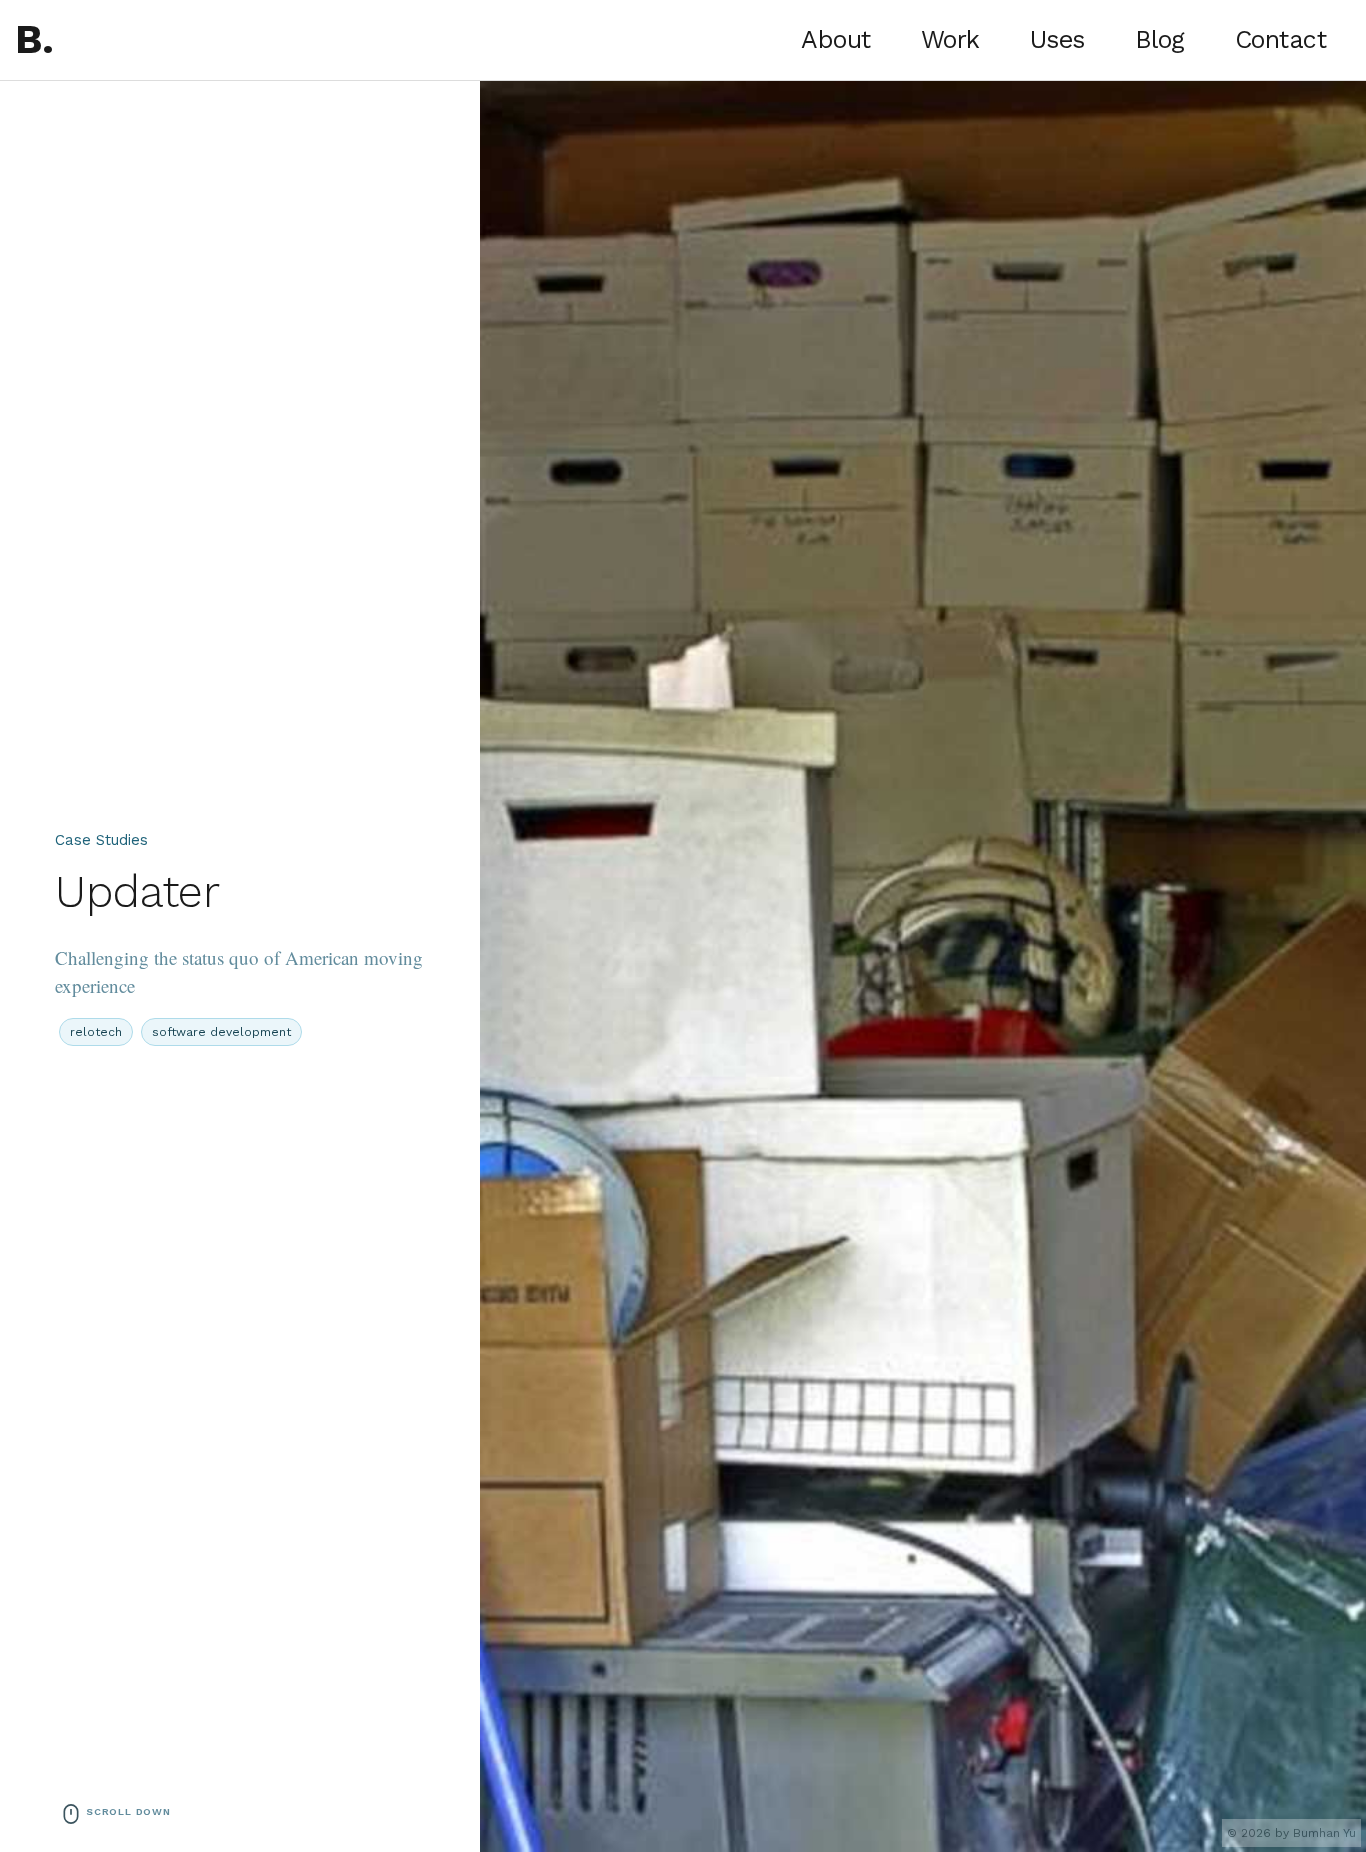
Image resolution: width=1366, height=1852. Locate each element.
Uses (1057, 39)
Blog (1160, 39)
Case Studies (101, 840)
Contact (1281, 39)
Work (950, 39)
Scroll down (128, 1811)
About (836, 39)
